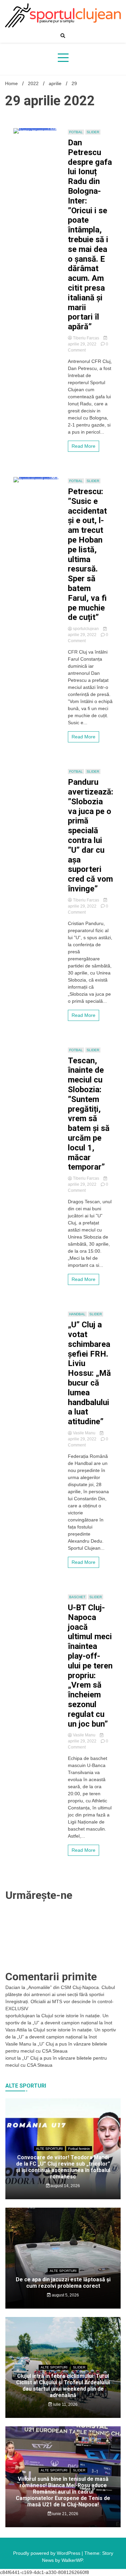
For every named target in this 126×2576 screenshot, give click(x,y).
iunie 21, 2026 (65, 2514)
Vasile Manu (84, 1433)
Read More (83, 446)
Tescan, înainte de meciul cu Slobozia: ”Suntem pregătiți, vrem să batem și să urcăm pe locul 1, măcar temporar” (89, 1114)
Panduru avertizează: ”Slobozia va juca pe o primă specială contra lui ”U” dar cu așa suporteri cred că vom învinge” (91, 835)
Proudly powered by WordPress (47, 2553)
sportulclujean (86, 629)
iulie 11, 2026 (65, 2404)
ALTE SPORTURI (49, 2149)
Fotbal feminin (79, 2149)
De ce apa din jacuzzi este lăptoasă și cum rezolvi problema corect (63, 2283)
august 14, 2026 (65, 2186)
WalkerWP (72, 2560)
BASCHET (77, 1597)
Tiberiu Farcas (86, 338)
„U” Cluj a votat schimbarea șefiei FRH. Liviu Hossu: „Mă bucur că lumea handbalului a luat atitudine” (89, 1373)
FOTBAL (76, 132)
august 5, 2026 (65, 2295)
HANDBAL (77, 1314)
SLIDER (93, 132)
